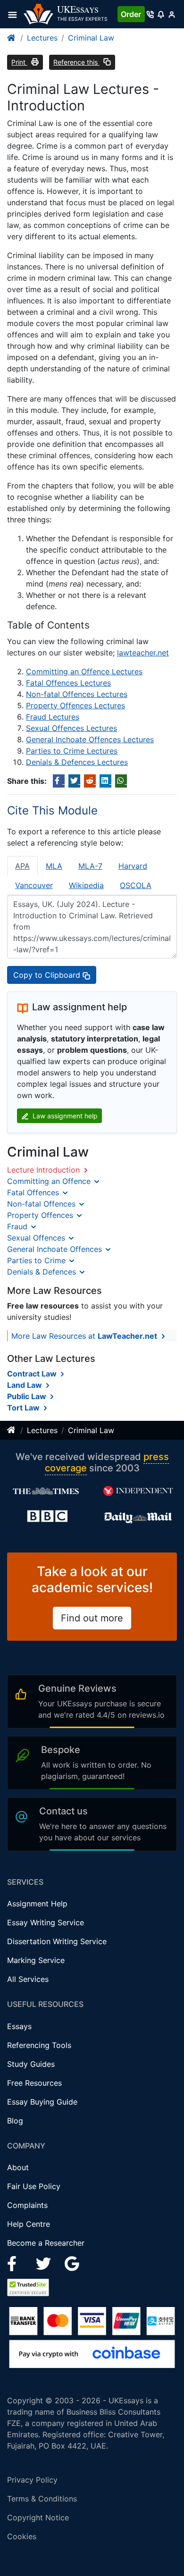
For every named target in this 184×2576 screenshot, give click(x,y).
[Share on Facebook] (59, 781)
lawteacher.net (143, 653)
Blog (15, 2121)
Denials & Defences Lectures (77, 762)
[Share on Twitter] (74, 781)
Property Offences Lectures (75, 705)
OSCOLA (136, 885)
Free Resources (34, 2083)
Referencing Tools (39, 2045)
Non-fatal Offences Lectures (77, 694)
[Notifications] (161, 14)
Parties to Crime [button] (38, 1260)
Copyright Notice (38, 2517)
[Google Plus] (72, 2263)
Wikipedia (86, 885)
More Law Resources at (84, 1336)
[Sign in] (171, 14)
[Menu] (15, 14)
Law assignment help (64, 1116)
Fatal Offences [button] (34, 1192)
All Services (28, 1979)
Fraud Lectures (53, 717)
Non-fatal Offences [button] (42, 1204)
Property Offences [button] (41, 1215)
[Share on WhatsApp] (121, 781)
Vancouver (34, 885)
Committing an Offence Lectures (84, 671)
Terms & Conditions (42, 2499)
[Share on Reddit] (90, 781)
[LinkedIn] (45, 2263)
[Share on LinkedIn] (105, 781)
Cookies (22, 2536)
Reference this (76, 62)
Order (131, 14)
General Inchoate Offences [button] (56, 1249)
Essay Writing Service (46, 1922)
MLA (54, 866)
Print (19, 62)
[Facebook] (16, 2263)
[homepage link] (12, 38)
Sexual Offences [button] (37, 1238)
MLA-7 (90, 866)
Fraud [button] (18, 1226)
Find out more (92, 1618)
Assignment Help (37, 1904)
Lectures (42, 38)
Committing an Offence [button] (50, 1181)
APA (22, 866)
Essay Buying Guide (42, 2102)
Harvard (133, 866)
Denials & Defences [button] (43, 1272)
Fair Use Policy (34, 2186)
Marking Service (36, 1960)
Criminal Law (91, 38)
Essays (19, 2026)
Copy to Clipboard (48, 975)
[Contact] (150, 14)
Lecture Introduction (45, 1170)
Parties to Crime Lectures (72, 751)
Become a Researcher (46, 2243)
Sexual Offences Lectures (71, 728)
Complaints (27, 2205)
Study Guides (31, 2064)
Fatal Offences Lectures (68, 683)
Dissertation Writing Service (57, 1941)
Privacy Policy (32, 2480)
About (18, 2167)
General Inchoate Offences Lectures (90, 739)
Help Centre (29, 2224)
